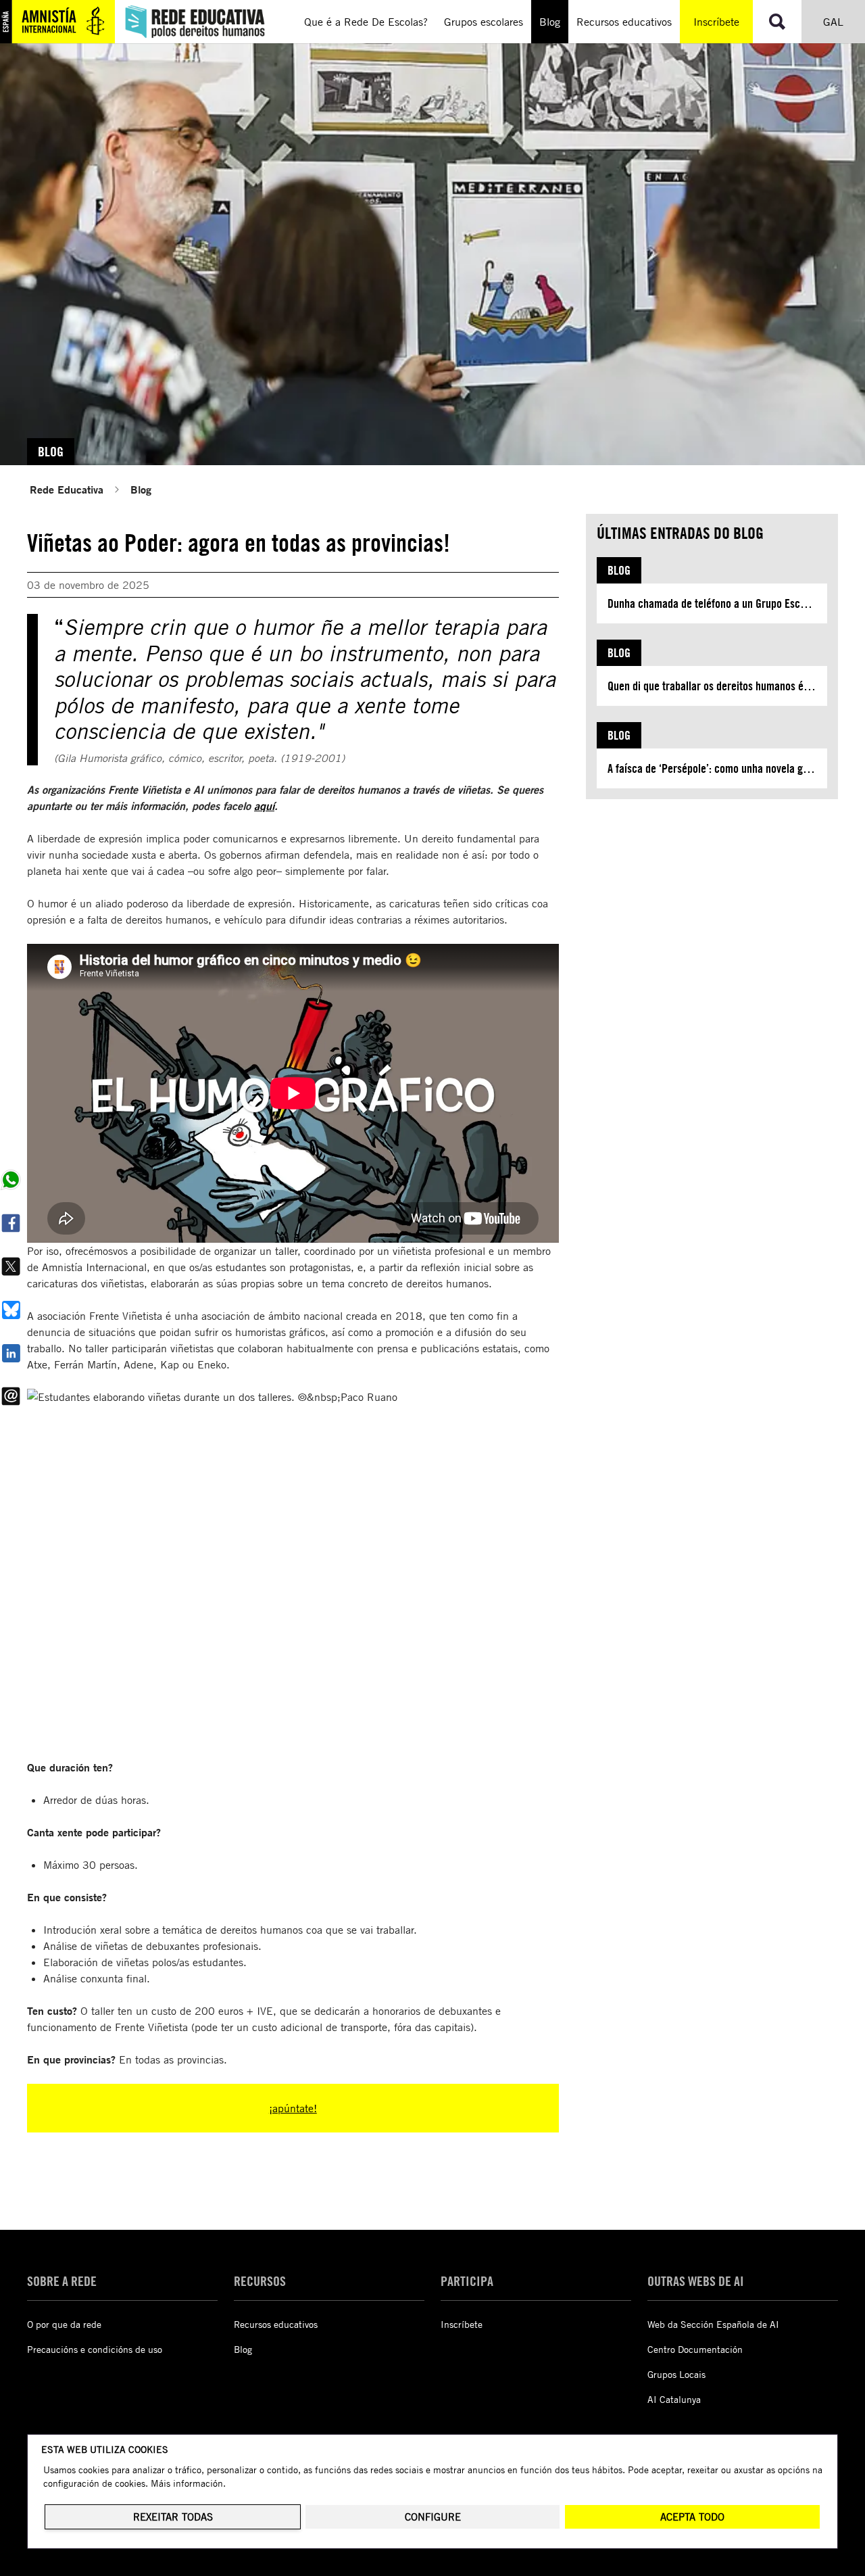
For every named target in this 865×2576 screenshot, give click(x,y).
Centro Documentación (695, 2349)
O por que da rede (64, 2324)
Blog (141, 489)
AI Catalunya (674, 2399)
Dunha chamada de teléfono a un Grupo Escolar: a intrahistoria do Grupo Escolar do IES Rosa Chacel (717, 603)
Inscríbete (716, 22)
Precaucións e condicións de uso (95, 2349)
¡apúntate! (293, 2108)
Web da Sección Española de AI (713, 2324)
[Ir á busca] (777, 22)
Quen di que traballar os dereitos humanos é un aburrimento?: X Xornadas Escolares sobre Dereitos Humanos (717, 686)
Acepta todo (692, 2517)
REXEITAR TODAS (173, 2517)
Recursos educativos (276, 2324)
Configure (433, 2517)
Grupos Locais (676, 2374)
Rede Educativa (67, 489)
